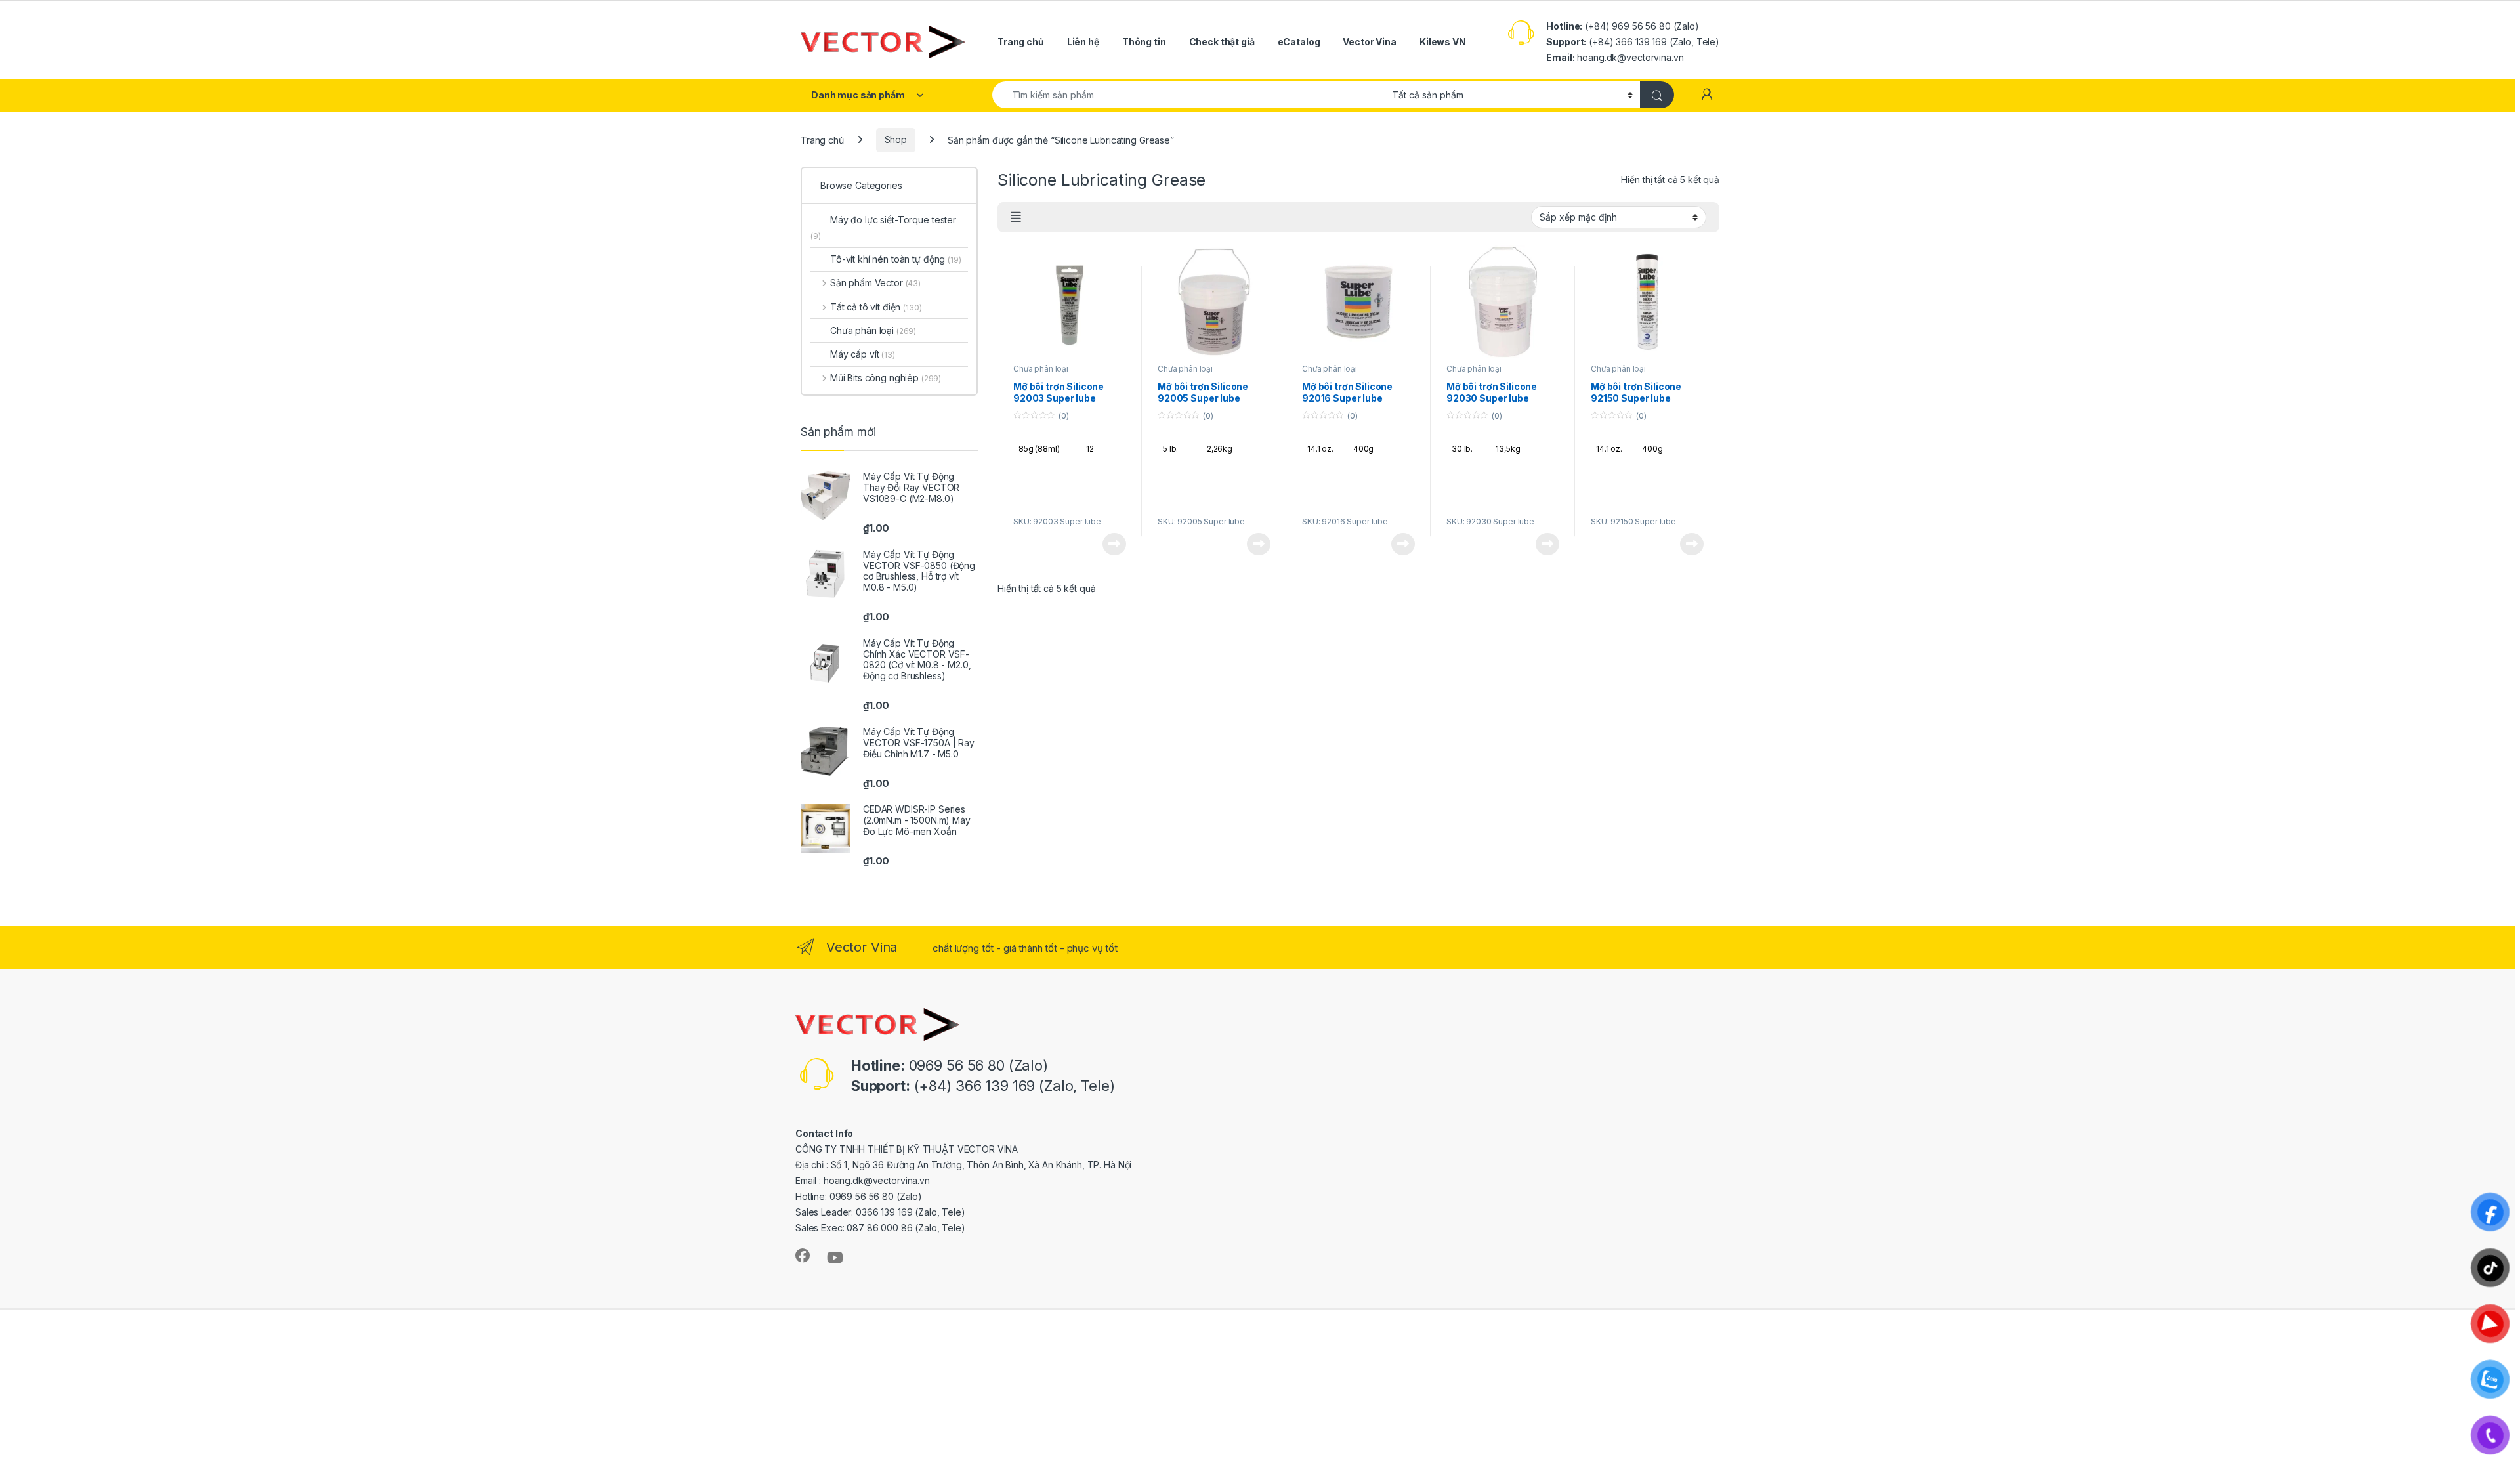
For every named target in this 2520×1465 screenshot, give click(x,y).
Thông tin (1144, 42)
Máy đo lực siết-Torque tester (883, 227)
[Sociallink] (803, 1256)
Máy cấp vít (863, 354)
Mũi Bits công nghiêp (886, 378)
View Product (1109, 544)
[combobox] (1188, 95)
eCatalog (1299, 42)
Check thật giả (1222, 42)
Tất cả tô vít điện (876, 307)
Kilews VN (1443, 42)
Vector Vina (1369, 42)
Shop (896, 139)
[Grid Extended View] (1016, 217)
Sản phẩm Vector (875, 283)
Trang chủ (1021, 42)
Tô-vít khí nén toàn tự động (896, 259)
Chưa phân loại (1041, 369)
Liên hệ (1083, 42)
